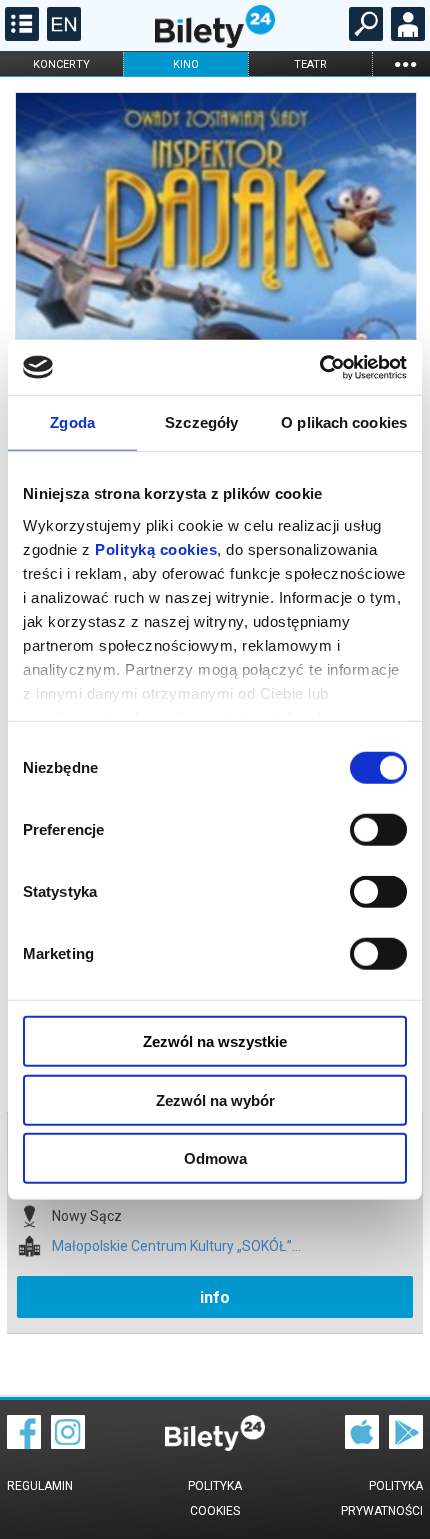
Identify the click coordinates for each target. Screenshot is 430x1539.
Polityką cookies (156, 548)
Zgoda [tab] (72, 422)
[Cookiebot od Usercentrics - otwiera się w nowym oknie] (319, 367)
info (215, 1297)
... (405, 63)
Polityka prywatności (382, 1498)
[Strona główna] (215, 43)
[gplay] (406, 1444)
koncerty (61, 64)
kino (186, 64)
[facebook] (24, 1444)
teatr (310, 64)
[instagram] (68, 1444)
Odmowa (215, 1158)
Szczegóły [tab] (201, 422)
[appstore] (362, 1444)
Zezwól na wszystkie (215, 1041)
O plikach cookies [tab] (344, 422)
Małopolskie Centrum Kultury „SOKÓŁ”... (176, 1246)
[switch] (378, 830)
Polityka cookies (215, 1498)
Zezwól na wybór (215, 1099)
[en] (61, 36)
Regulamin (40, 1486)
